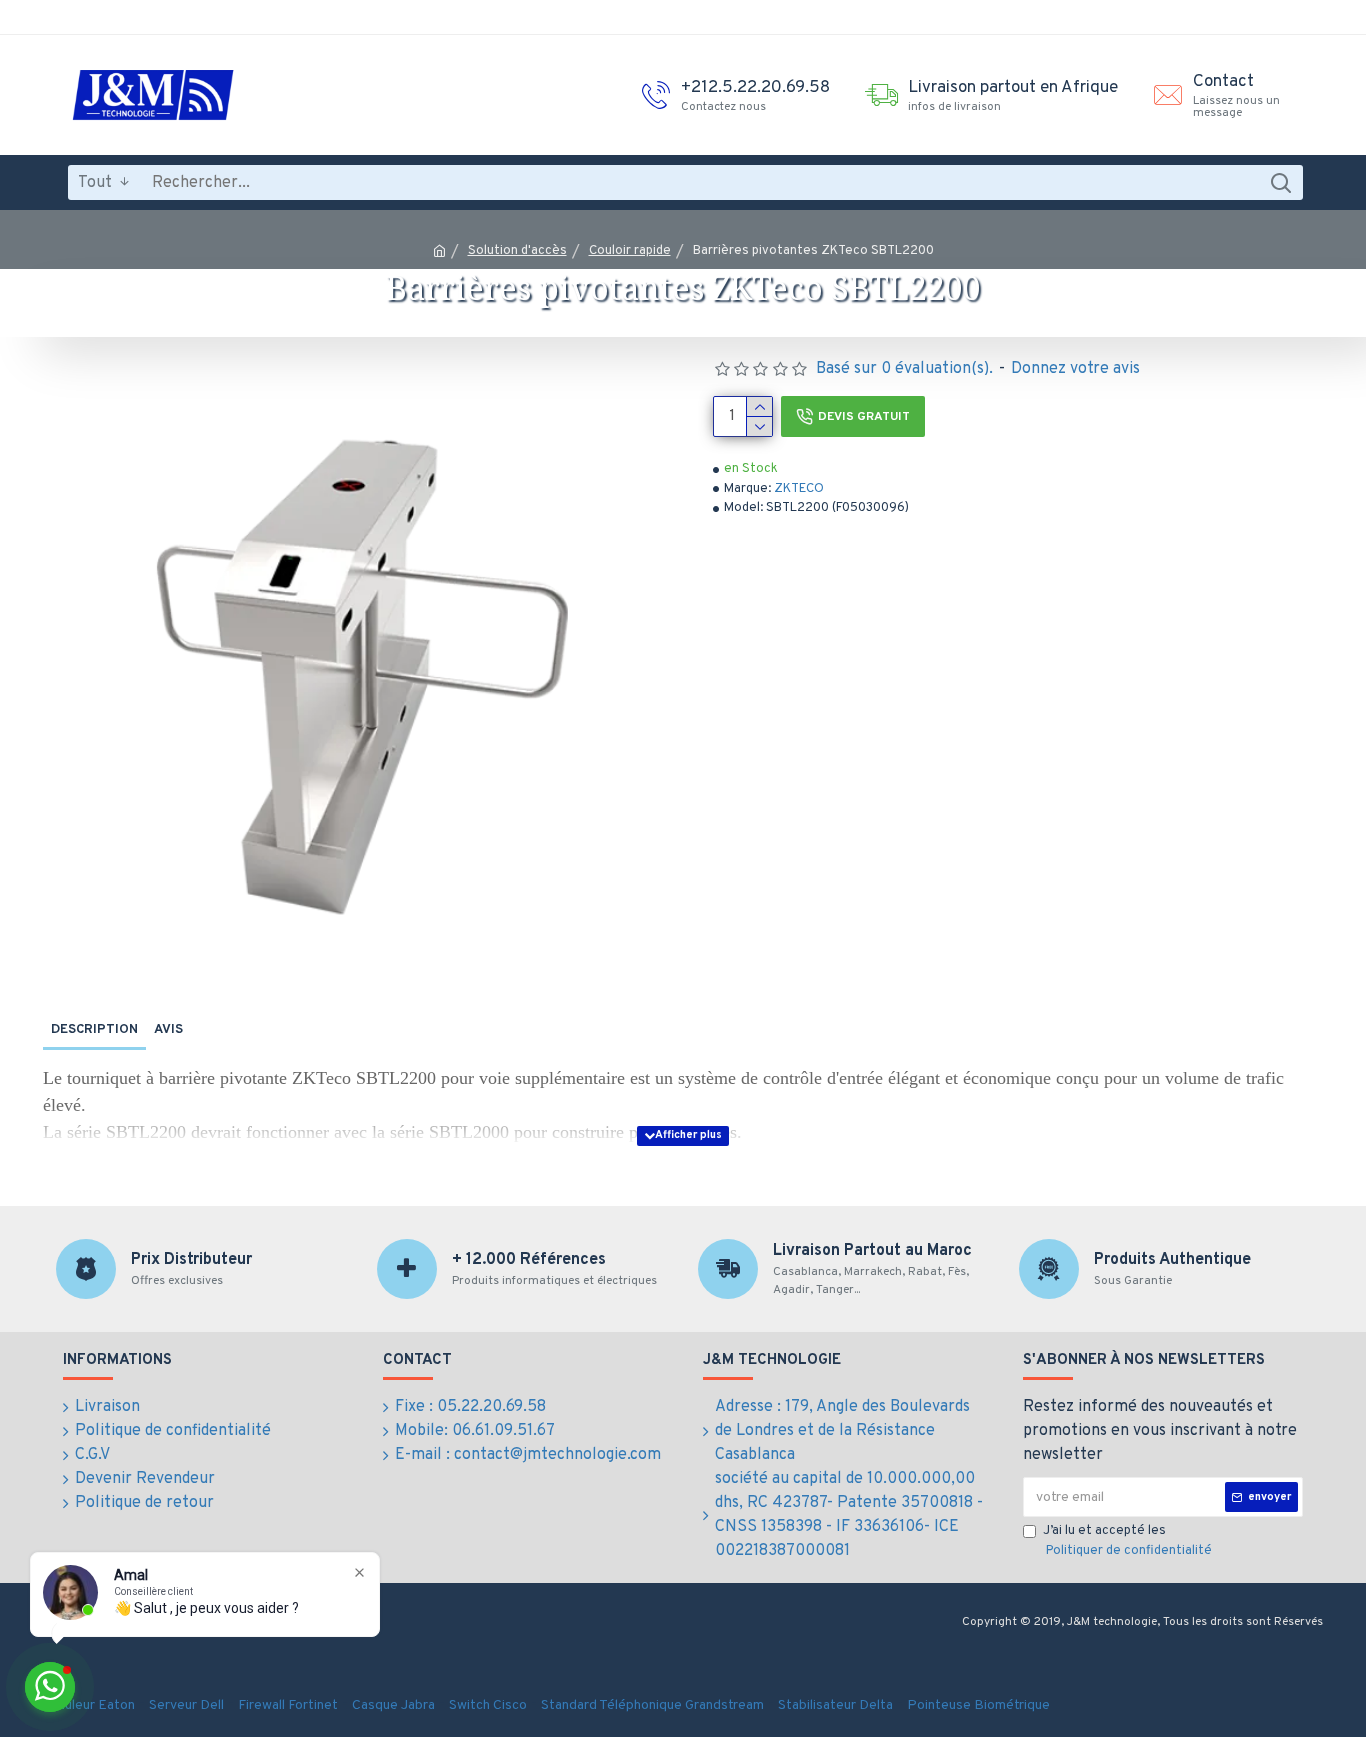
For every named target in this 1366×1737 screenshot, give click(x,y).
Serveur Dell (186, 1705)
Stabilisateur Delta (835, 1705)
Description (94, 1030)
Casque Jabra (393, 1705)
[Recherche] (1280, 182)
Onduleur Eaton (87, 1705)
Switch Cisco (488, 1705)
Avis (168, 1030)
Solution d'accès (517, 251)
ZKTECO (799, 489)
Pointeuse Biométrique (978, 1705)
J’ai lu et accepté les (1127, 1541)
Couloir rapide (630, 251)
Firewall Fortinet (288, 1705)
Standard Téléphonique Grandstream (652, 1705)
